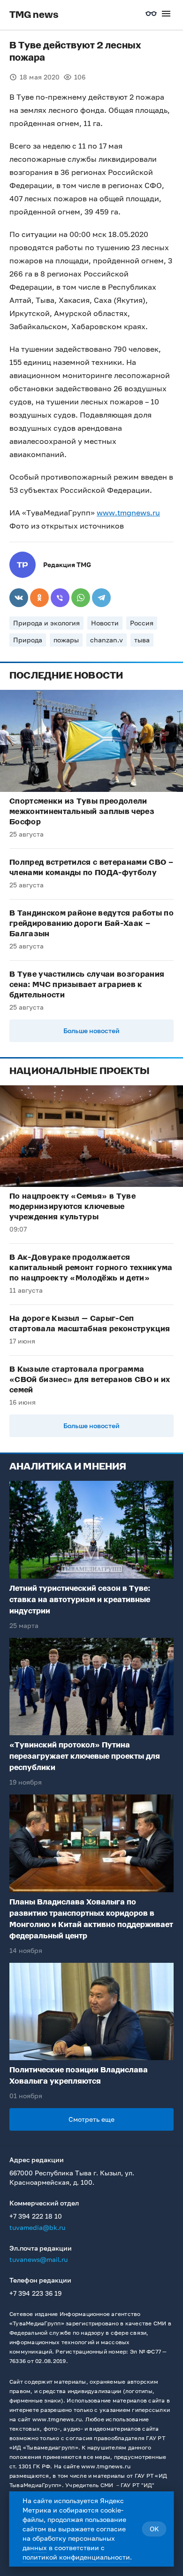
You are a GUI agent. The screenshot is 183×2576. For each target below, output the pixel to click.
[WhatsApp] (81, 598)
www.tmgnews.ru (128, 513)
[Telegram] (101, 598)
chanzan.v (107, 640)
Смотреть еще (91, 2119)
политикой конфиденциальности (76, 2557)
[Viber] (60, 598)
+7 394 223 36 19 (35, 2293)
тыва (142, 640)
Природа (28, 640)
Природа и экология (46, 623)
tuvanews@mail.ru (38, 2259)
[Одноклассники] (39, 598)
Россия (142, 623)
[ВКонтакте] (19, 598)
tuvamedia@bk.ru (37, 2227)
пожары (66, 640)
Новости (105, 623)
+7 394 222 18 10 (36, 2216)
